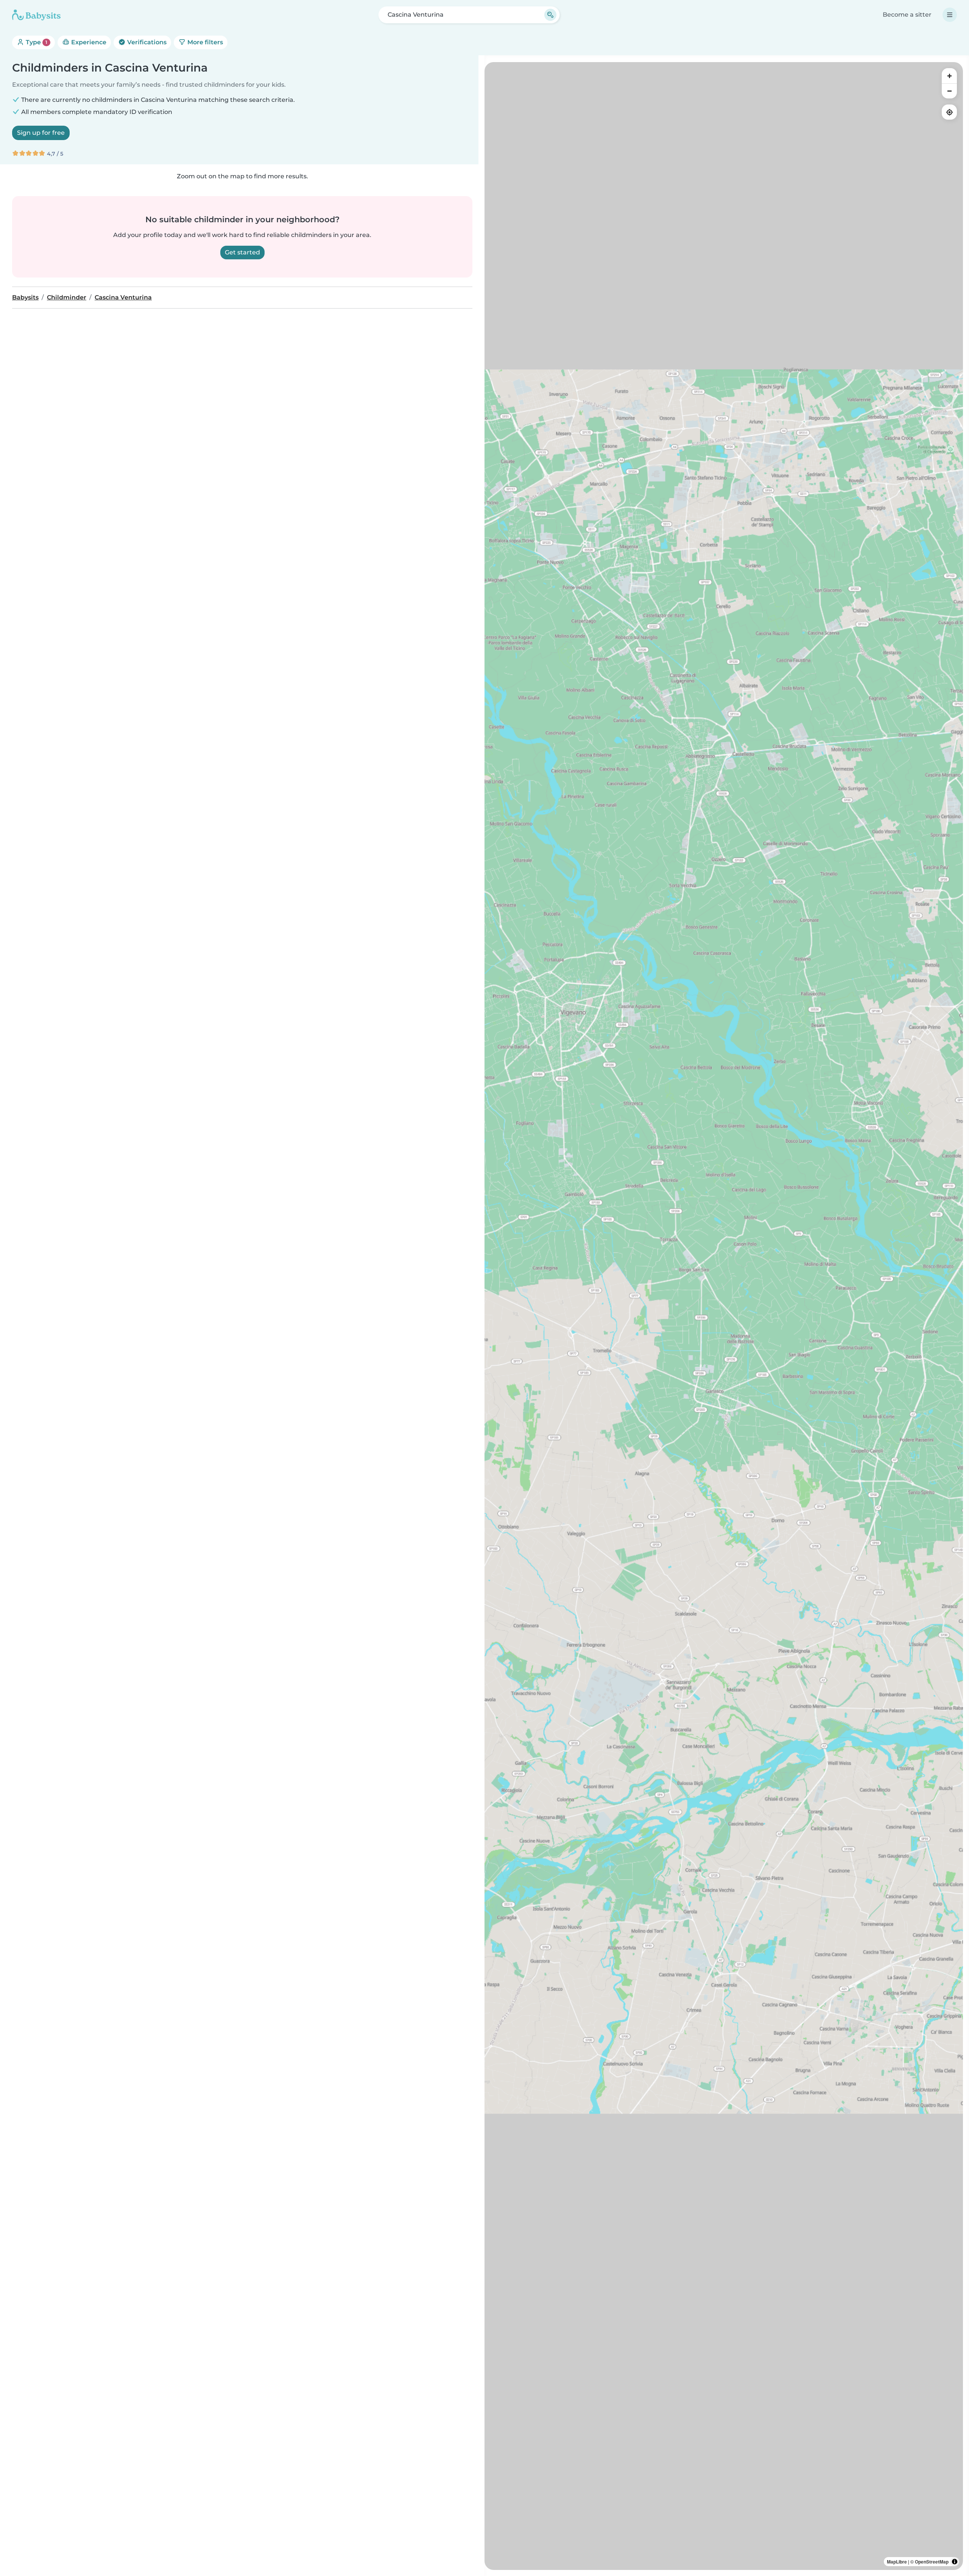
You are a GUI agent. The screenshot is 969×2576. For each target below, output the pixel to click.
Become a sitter (907, 15)
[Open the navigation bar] (950, 15)
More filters (204, 42)
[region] (724, 1316)
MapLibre (897, 2562)
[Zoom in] (949, 76)
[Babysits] (36, 15)
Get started (242, 252)
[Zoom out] (949, 91)
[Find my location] (949, 112)
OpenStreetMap (932, 2562)
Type (36, 42)
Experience (88, 42)
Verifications (146, 42)
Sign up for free (41, 133)
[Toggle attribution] (955, 2562)
